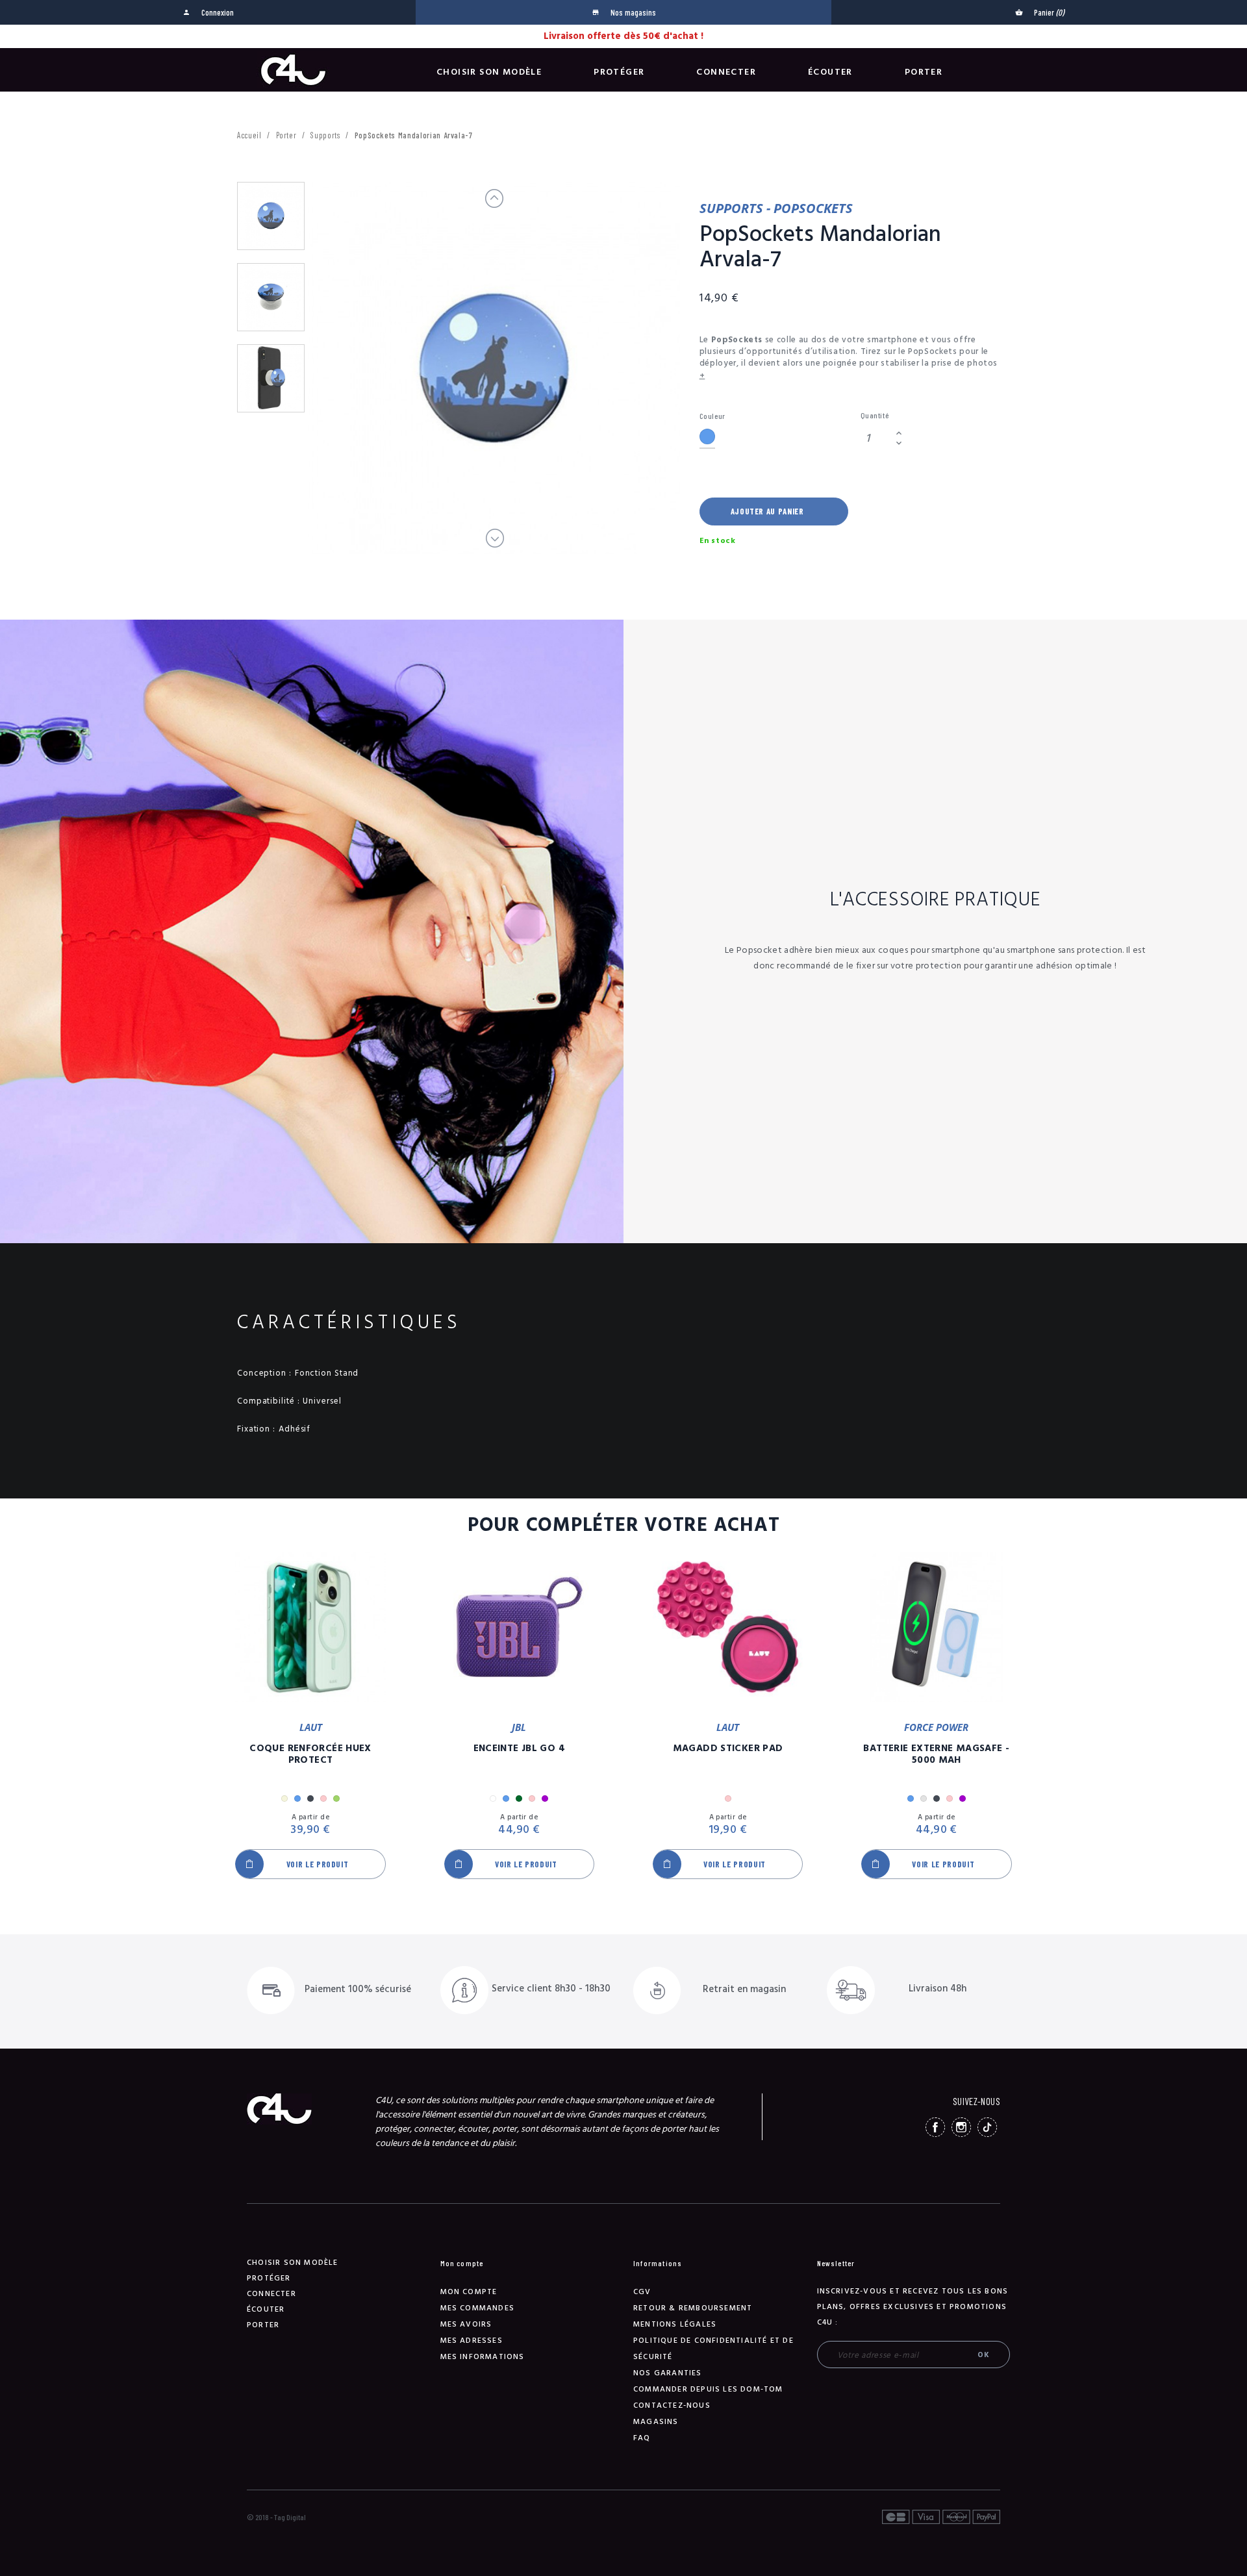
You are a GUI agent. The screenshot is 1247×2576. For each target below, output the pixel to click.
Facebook (935, 2127)
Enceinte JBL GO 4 (519, 1749)
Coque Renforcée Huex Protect (310, 1754)
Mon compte (469, 2292)
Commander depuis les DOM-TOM (708, 2389)
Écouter (830, 72)
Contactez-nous (672, 2406)
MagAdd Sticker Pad (728, 1749)
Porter (924, 72)
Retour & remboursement (693, 2308)
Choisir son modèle (489, 72)
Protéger (619, 72)
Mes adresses (472, 2341)
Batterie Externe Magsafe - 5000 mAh (936, 1754)
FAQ (642, 2438)
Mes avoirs (466, 2324)
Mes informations (483, 2357)
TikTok (987, 2127)
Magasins (656, 2422)
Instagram (961, 2127)
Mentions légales (675, 2324)
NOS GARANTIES (668, 2373)
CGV (642, 2292)
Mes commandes (478, 2308)
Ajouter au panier (767, 511)
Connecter (726, 72)
